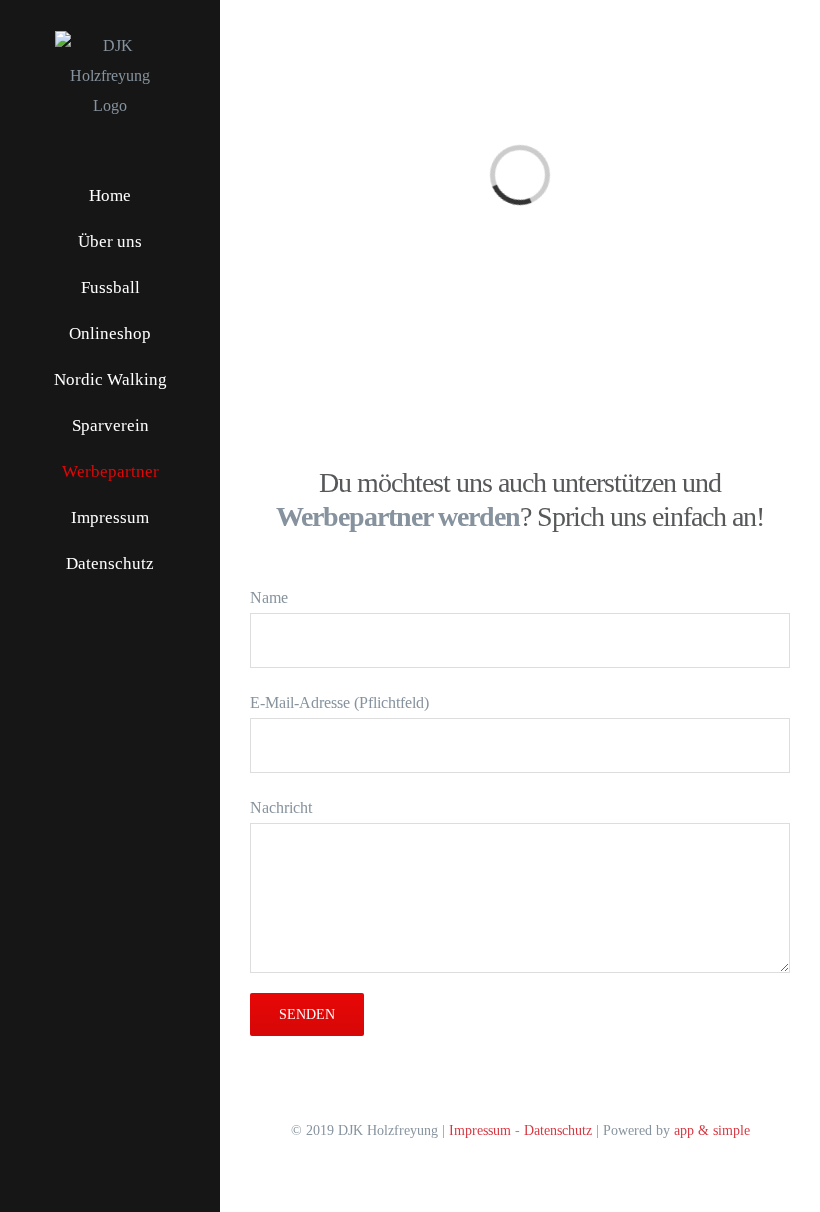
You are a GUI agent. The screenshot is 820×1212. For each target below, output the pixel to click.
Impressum (480, 1130)
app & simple (712, 1130)
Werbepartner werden (398, 516)
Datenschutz (558, 1130)
